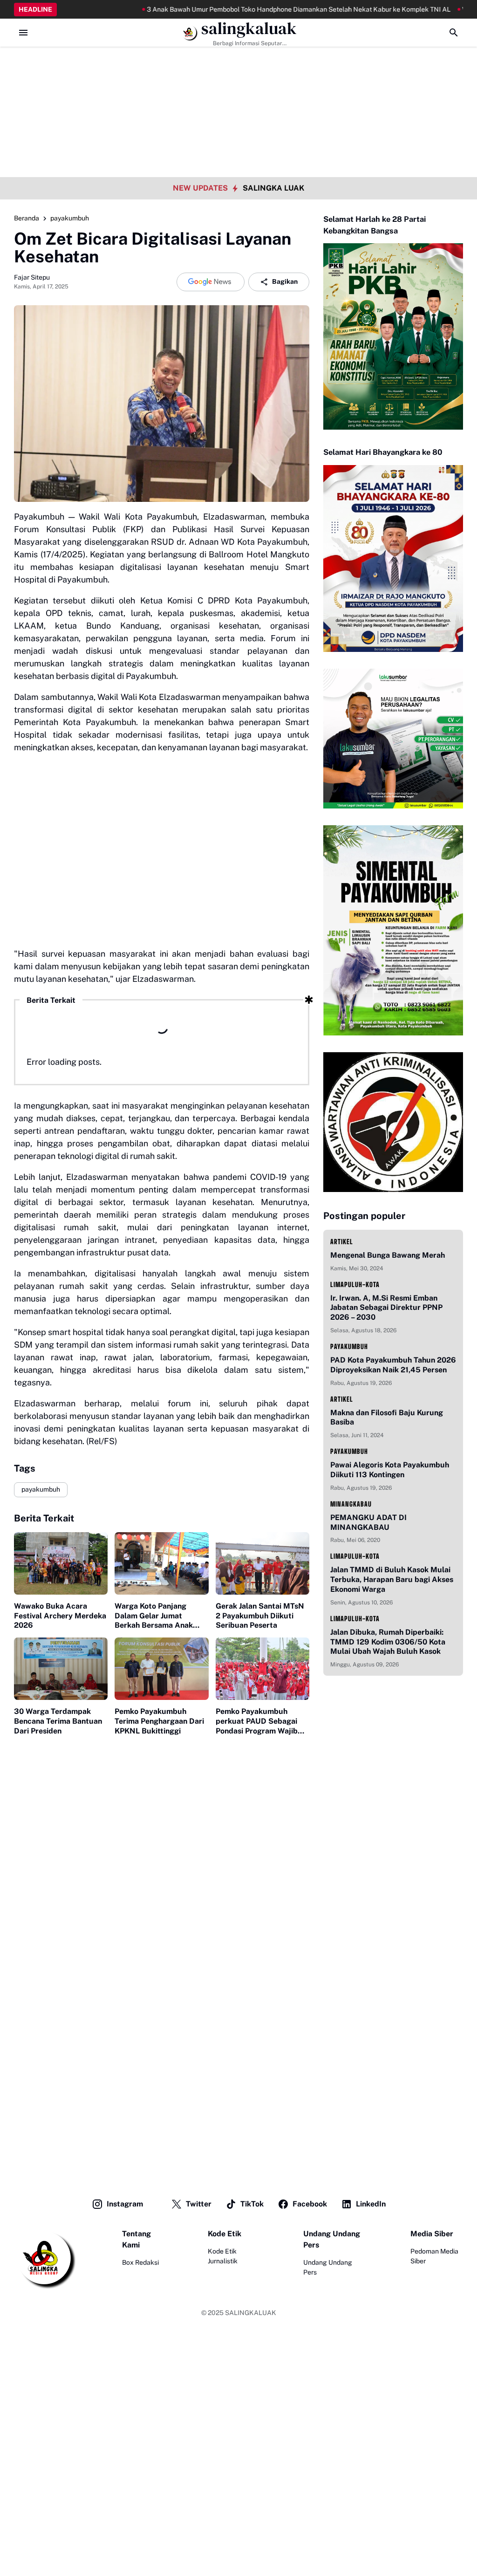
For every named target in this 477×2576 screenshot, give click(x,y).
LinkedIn (371, 2204)
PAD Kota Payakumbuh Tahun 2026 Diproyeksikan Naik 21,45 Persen (393, 1365)
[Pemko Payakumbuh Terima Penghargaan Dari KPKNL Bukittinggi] (161, 1669)
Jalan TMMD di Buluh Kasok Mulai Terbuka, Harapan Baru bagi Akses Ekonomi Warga (392, 1579)
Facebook (310, 2204)
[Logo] (45, 2259)
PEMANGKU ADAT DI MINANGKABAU (368, 1522)
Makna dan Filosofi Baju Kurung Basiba (387, 1418)
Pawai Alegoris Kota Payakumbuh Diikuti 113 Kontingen (390, 1470)
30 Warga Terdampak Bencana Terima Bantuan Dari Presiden (58, 1721)
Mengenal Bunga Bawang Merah (388, 1255)
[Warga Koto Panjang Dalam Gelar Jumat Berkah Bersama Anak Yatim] (161, 1563)
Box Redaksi (140, 2262)
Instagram (125, 2204)
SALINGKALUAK (251, 2313)
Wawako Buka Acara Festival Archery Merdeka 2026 (60, 1616)
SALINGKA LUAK (273, 188)
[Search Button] (454, 33)
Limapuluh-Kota (355, 1285)
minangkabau (351, 1504)
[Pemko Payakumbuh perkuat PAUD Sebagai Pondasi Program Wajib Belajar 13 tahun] (262, 1669)
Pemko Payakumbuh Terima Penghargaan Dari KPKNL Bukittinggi (159, 1721)
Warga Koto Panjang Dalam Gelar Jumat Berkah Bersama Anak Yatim (154, 1616)
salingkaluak (249, 29)
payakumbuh (41, 1489)
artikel (342, 1242)
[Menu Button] (23, 33)
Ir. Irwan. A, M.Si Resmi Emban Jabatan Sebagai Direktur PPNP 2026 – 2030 (386, 1308)
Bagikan (285, 281)
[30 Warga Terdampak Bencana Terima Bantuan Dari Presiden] (61, 1669)
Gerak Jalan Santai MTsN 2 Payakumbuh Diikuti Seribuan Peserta (260, 1616)
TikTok (252, 2204)
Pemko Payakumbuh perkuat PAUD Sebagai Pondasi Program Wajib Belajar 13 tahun (257, 1721)
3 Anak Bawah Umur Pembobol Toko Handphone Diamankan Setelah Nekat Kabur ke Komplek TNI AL (220, 9)
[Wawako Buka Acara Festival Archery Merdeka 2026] (61, 1563)
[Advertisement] (238, 65)
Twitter (199, 2204)
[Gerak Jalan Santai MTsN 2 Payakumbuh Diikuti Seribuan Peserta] (262, 1563)
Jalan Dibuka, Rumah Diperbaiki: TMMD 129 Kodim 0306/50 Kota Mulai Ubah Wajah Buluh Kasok (388, 1642)
